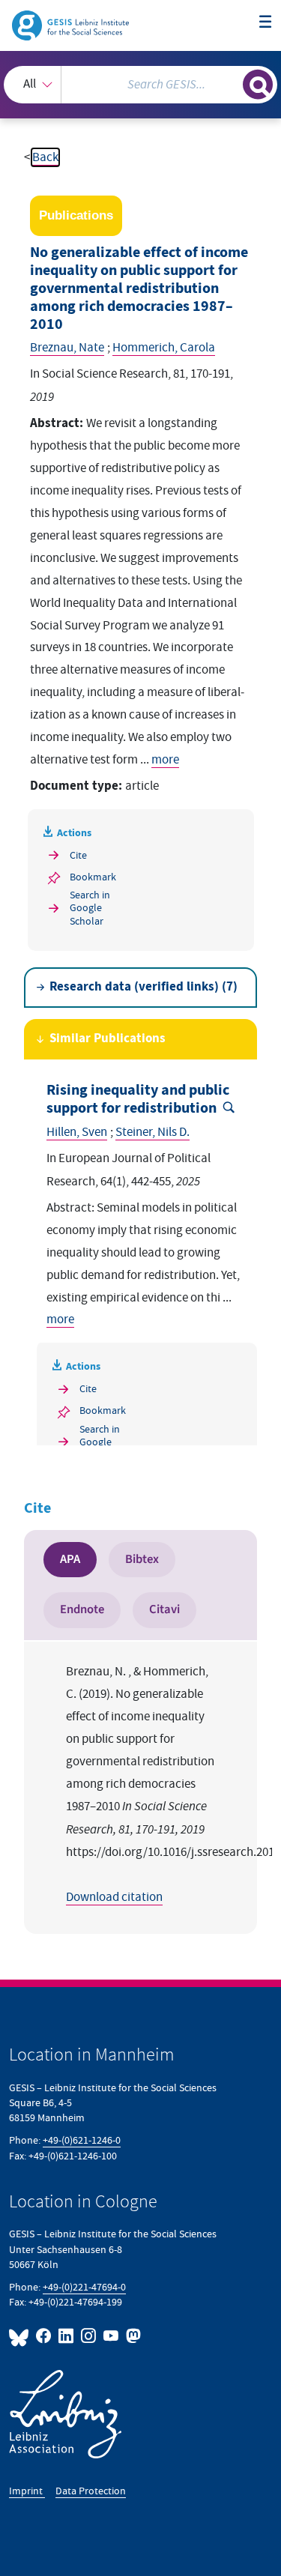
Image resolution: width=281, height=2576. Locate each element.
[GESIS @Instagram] (89, 2336)
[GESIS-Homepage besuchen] (72, 25)
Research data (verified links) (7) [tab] (143, 987)
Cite (78, 855)
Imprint (27, 2491)
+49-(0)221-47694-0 (84, 2287)
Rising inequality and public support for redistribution (138, 1100)
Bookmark (93, 877)
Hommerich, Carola (164, 348)
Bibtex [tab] (142, 1559)
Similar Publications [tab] (108, 1039)
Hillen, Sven (77, 1132)
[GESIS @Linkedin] (67, 2336)
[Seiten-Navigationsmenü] (266, 23)
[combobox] (140, 85)
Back (45, 157)
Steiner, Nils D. (152, 1132)
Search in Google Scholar (90, 908)
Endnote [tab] (82, 1609)
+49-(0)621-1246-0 (82, 2140)
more (165, 760)
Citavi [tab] (164, 1609)
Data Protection (91, 2491)
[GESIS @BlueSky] (21, 2336)
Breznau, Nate (67, 348)
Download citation (114, 1897)
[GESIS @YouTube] (112, 2336)
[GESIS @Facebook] (44, 2336)
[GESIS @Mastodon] (132, 2336)
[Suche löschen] (231, 83)
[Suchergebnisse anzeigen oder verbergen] (258, 85)
